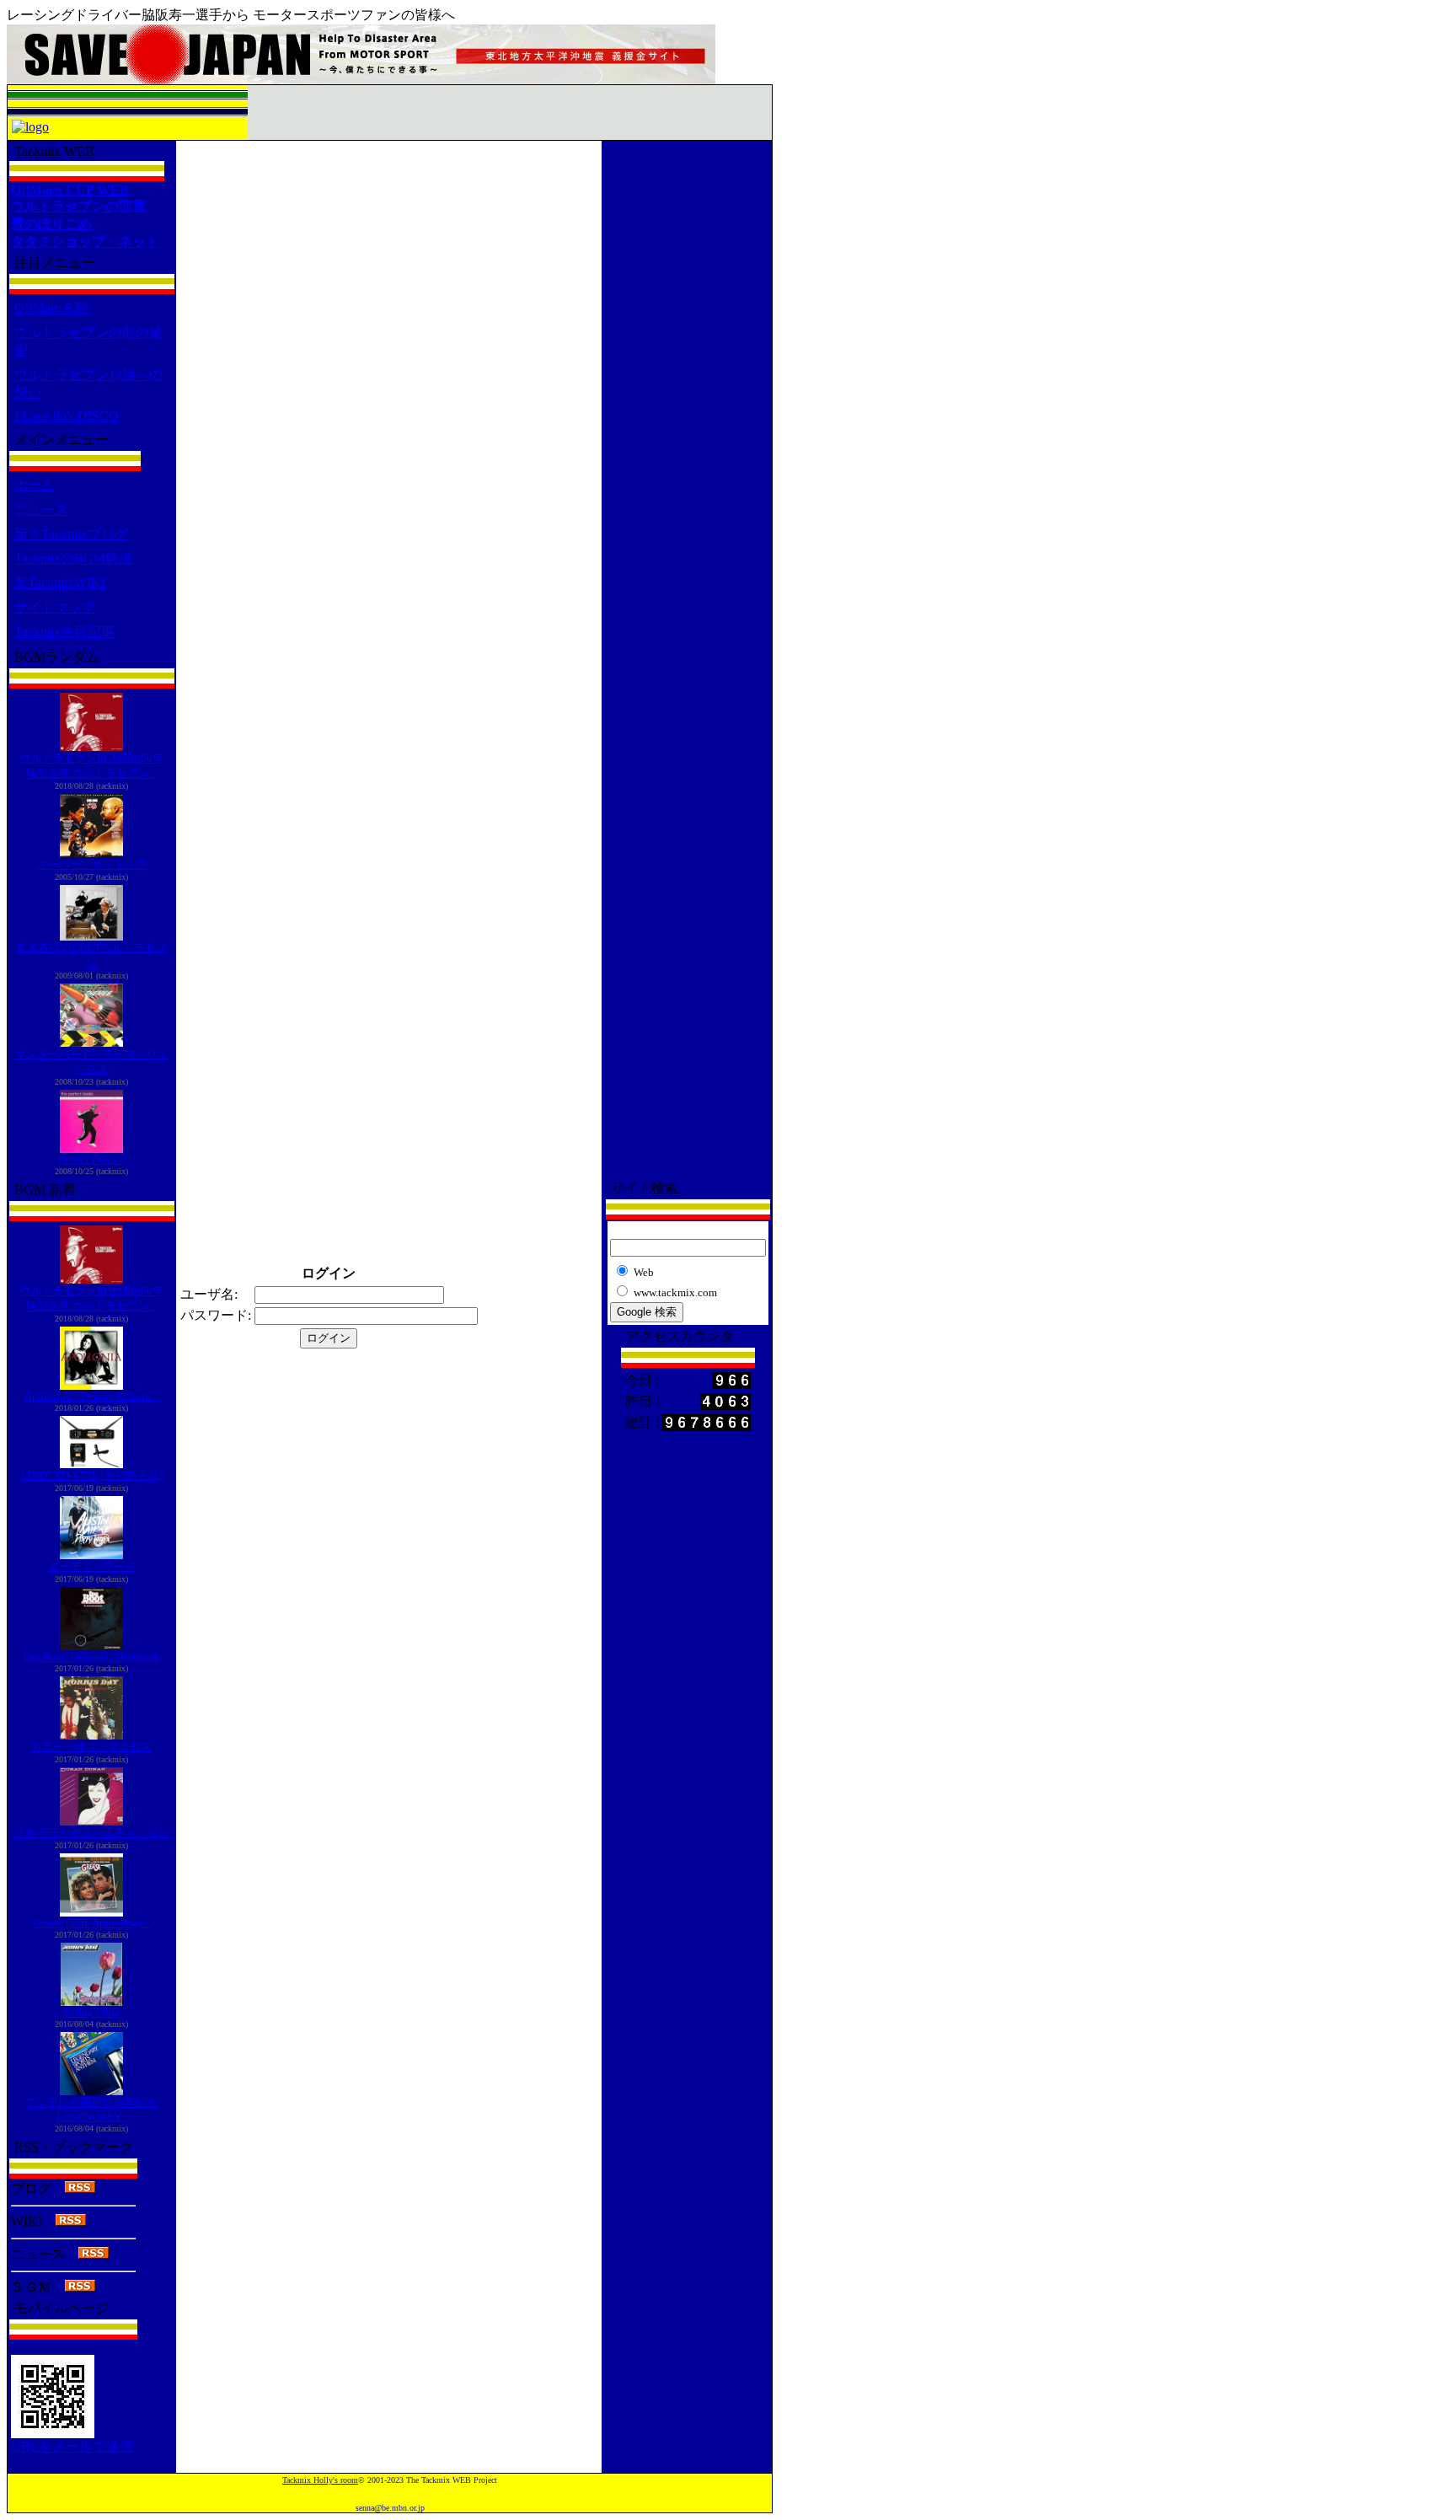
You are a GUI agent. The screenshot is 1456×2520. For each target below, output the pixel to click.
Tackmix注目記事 (64, 632)
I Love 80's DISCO (67, 416)
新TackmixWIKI (60, 583)
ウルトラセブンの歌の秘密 (88, 341)
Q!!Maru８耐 (51, 308)
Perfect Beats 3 (92, 1159)
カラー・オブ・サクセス (91, 1747)
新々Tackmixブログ (71, 534)
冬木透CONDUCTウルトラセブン (91, 955)
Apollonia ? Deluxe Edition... (91, 1396)
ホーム (35, 485)
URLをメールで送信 (72, 2446)
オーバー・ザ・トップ (92, 864)
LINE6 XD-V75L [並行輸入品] (92, 1475)
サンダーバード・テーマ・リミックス (92, 1062)
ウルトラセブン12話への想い (88, 383)
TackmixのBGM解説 (73, 558)
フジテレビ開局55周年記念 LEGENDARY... (91, 2110)
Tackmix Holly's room (320, 2480)
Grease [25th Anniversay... (92, 1923)
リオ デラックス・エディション (91, 1833)
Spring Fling (92, 2012)
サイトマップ (55, 607)
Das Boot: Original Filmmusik (91, 1657)
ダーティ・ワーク (92, 1566)
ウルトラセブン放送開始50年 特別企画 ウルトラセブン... (92, 766)
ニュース (41, 509)
